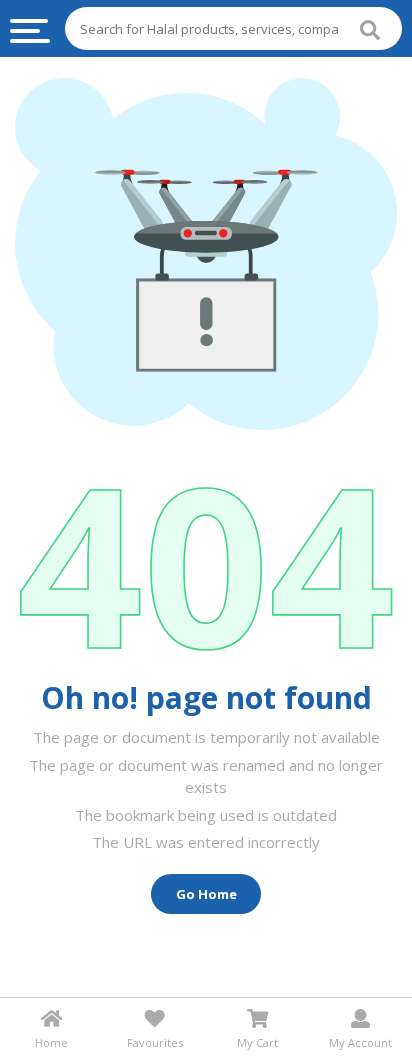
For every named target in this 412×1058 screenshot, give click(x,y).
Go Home (206, 894)
